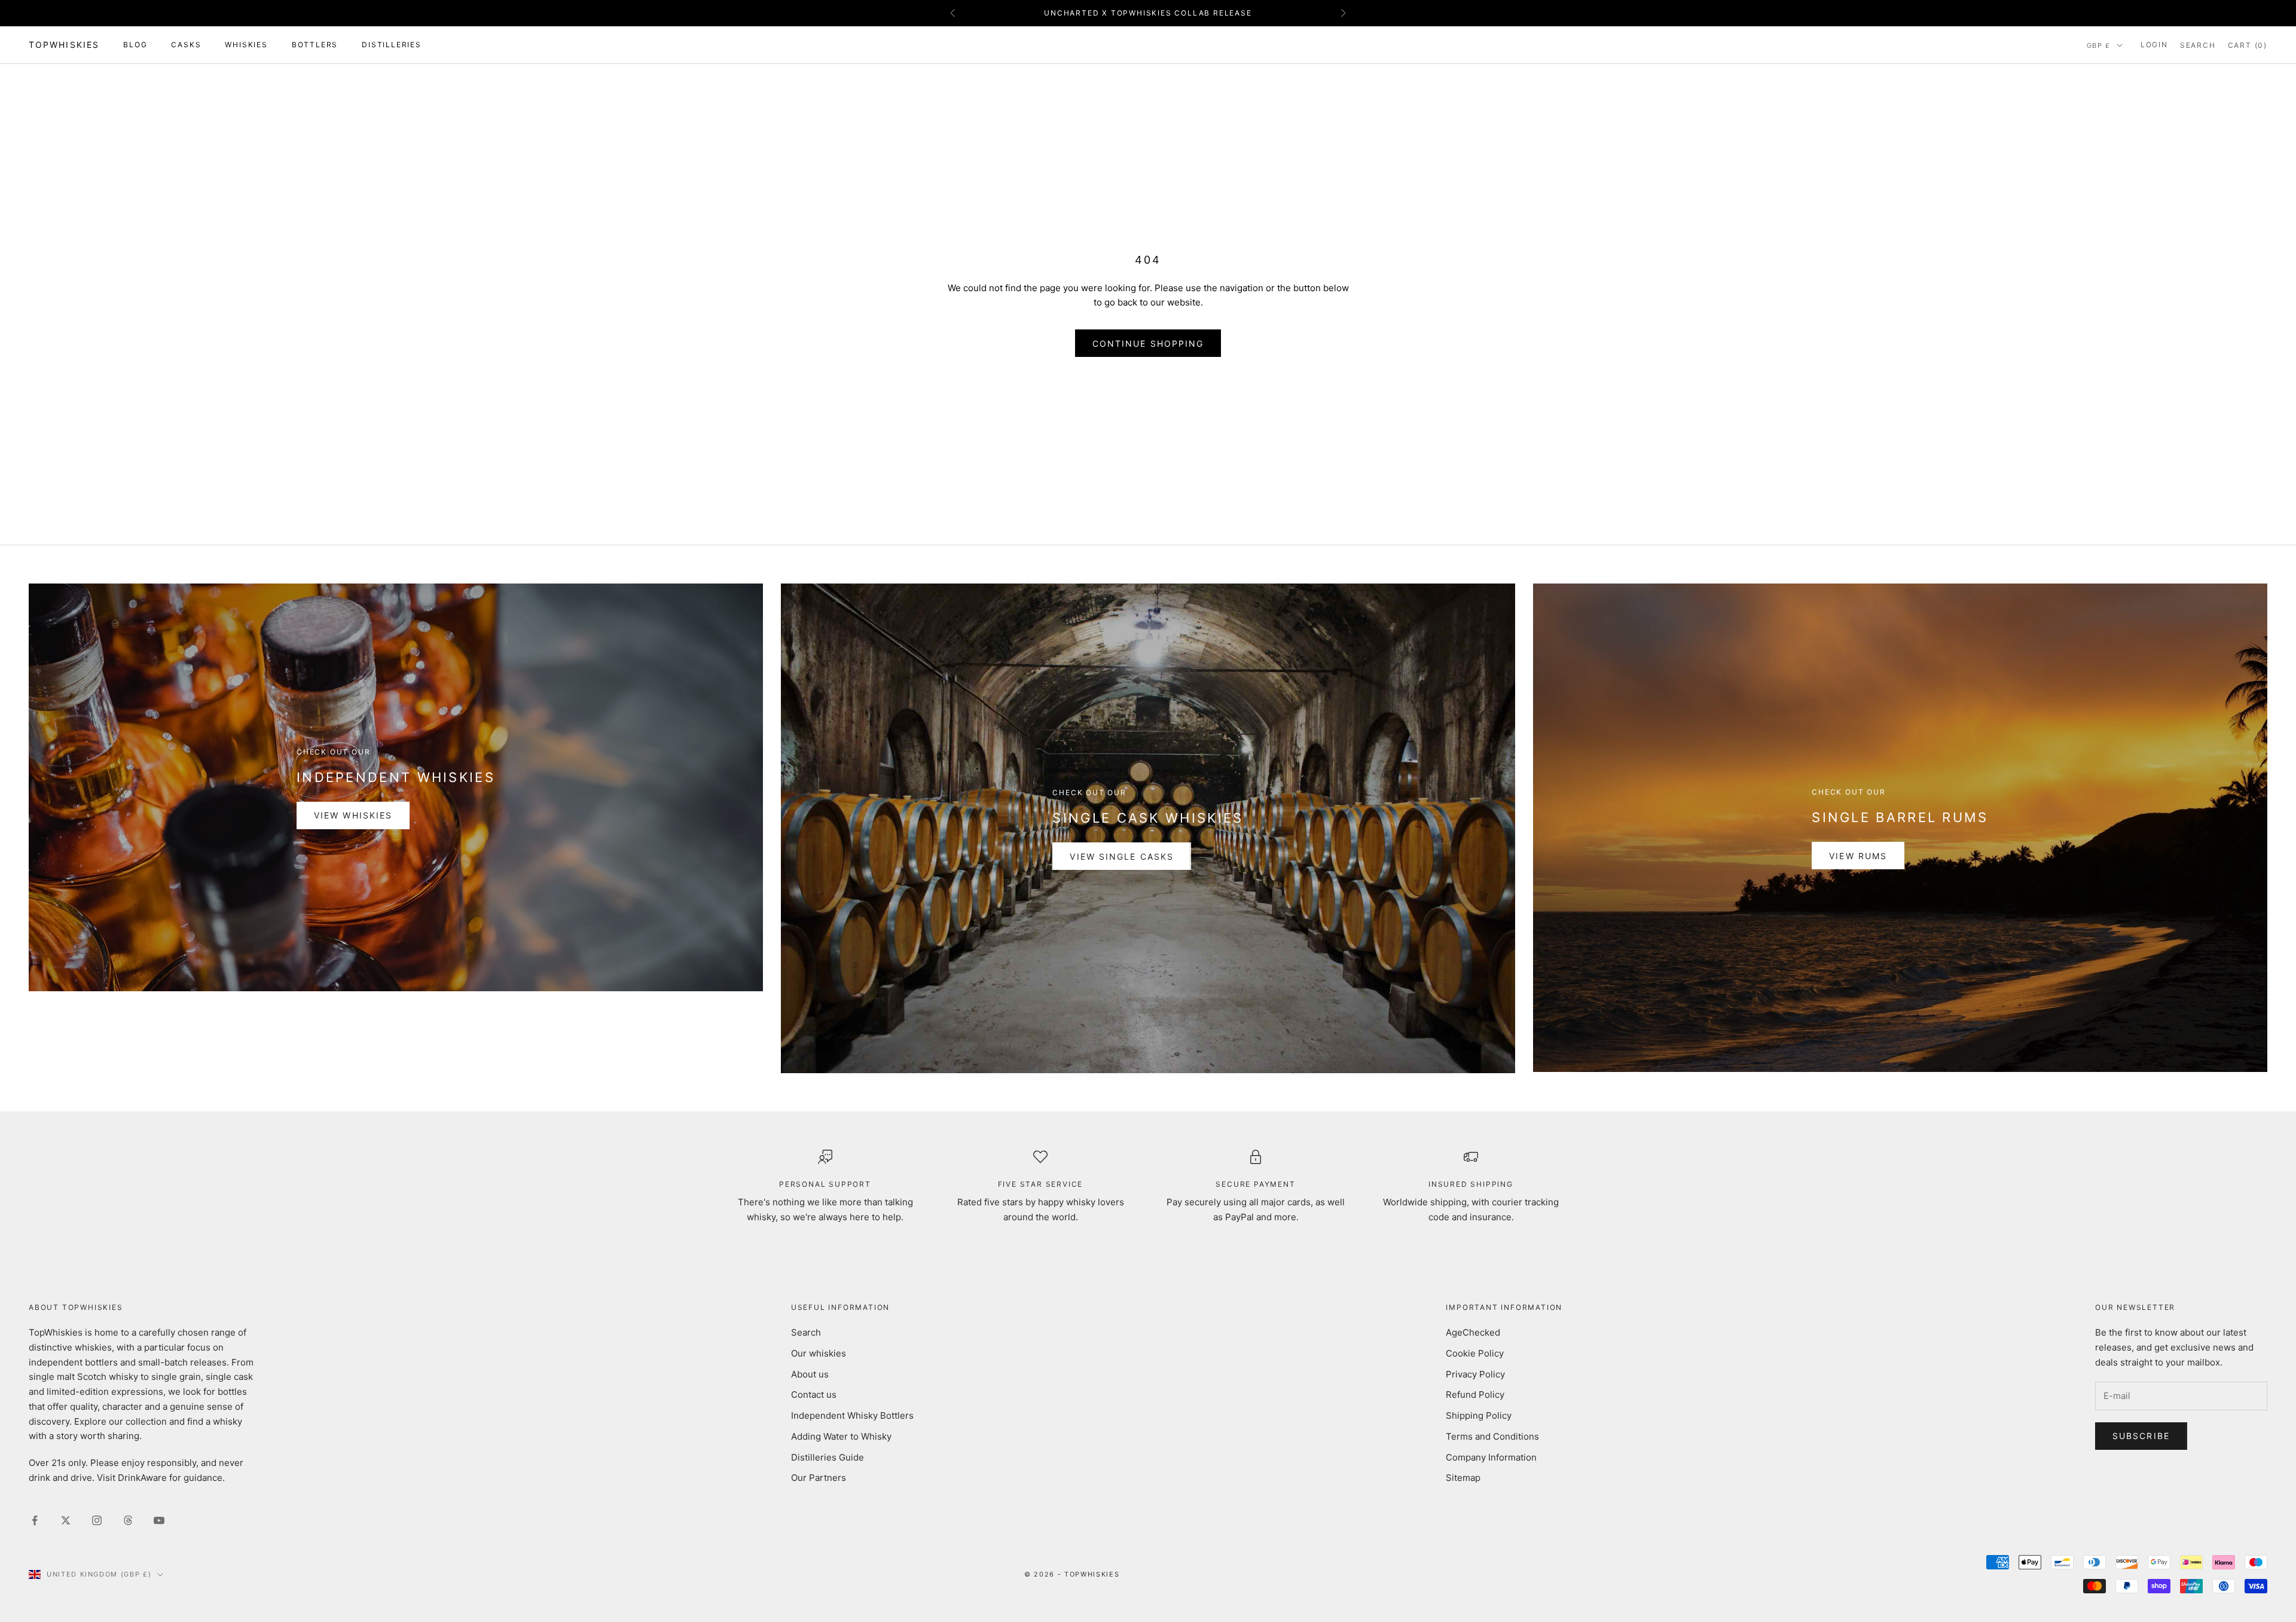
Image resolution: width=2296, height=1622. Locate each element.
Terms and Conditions (1492, 1436)
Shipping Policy (1479, 1415)
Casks (186, 45)
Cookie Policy (1475, 1353)
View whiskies (353, 815)
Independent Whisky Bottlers (852, 1415)
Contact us (814, 1395)
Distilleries (392, 45)
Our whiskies (819, 1353)
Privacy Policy (1475, 1374)
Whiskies (246, 45)
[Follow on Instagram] (97, 1520)
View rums (1858, 856)
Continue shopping (1148, 343)
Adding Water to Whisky (841, 1436)
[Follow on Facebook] (35, 1520)
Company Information (1491, 1457)
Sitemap (1463, 1478)
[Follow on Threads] (128, 1520)
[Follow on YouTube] (159, 1520)
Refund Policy (1475, 1395)
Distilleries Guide (828, 1457)
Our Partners (819, 1478)
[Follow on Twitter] (66, 1520)
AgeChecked (1473, 1332)
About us (810, 1374)
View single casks (1122, 856)
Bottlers (315, 45)
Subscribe (2141, 1436)
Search (806, 1332)
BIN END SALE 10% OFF (1148, 13)
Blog (135, 45)
